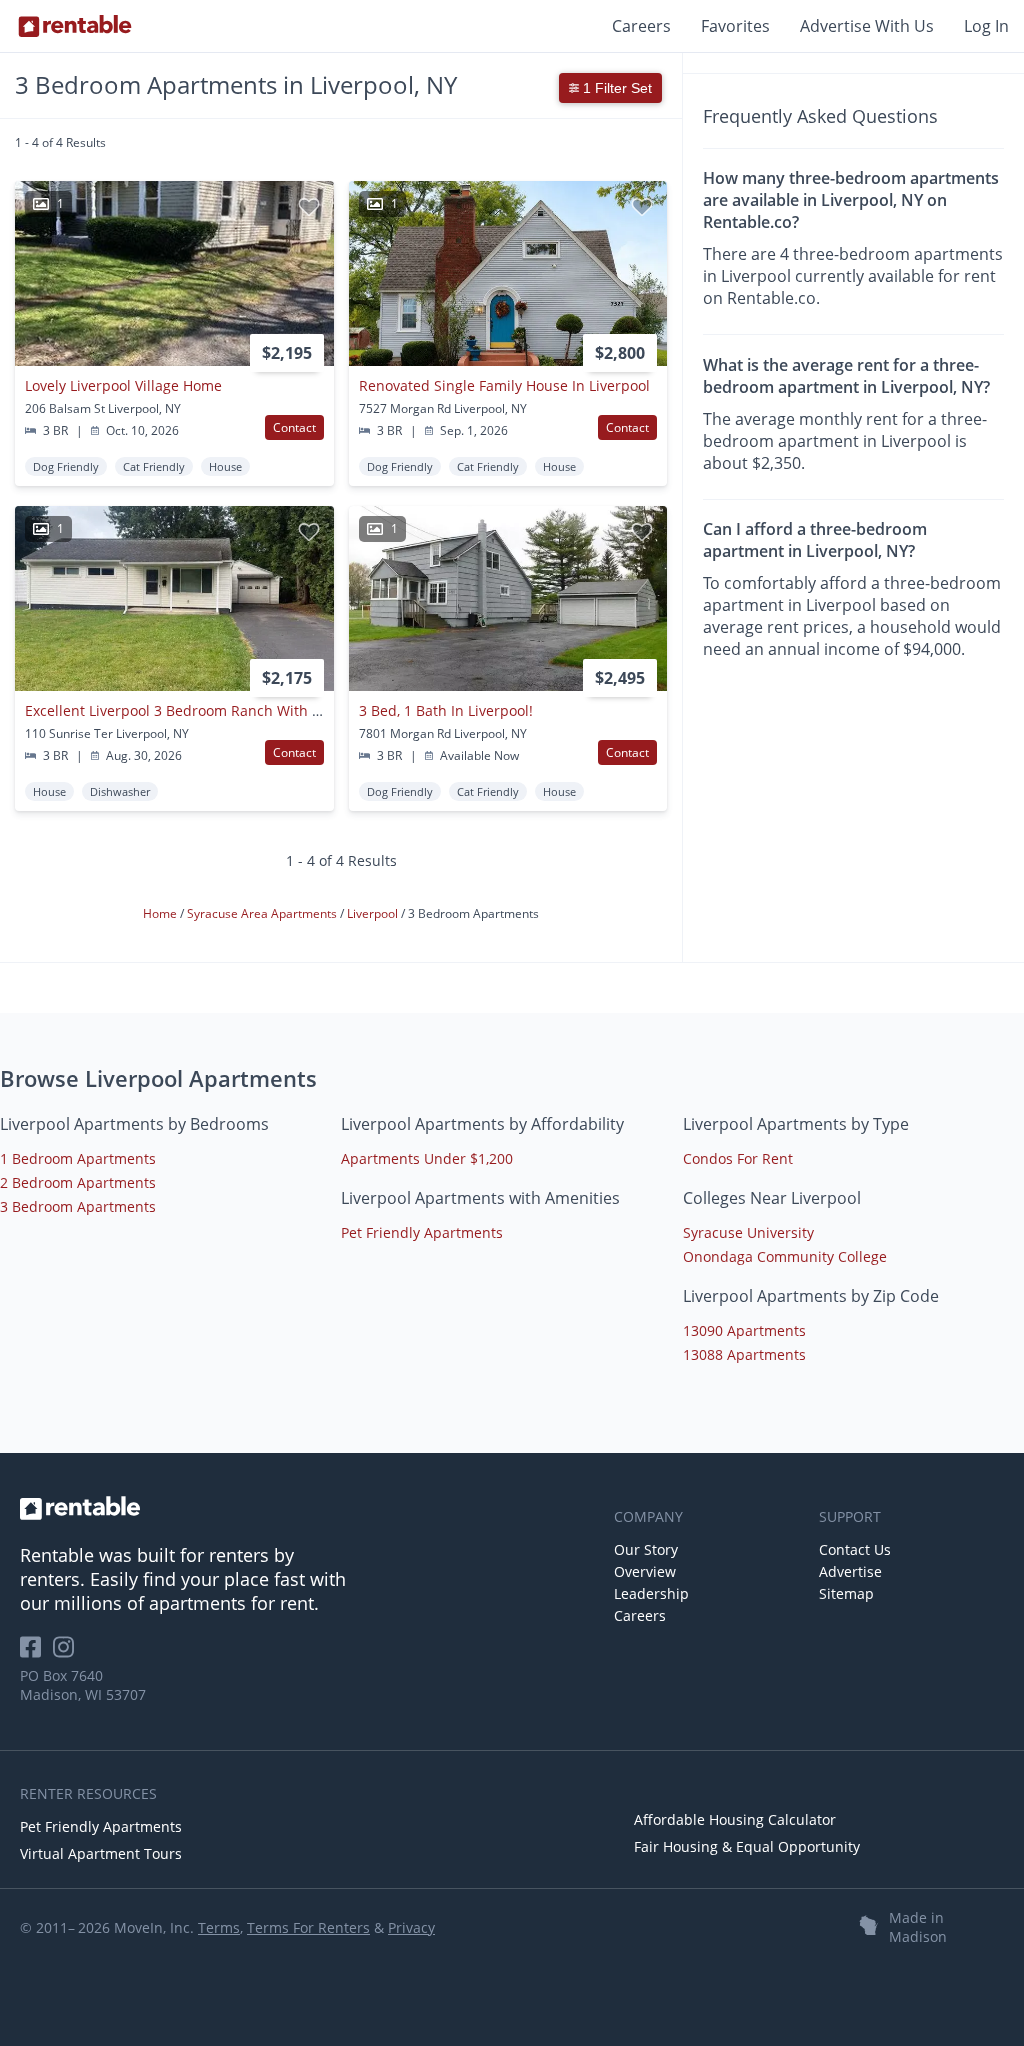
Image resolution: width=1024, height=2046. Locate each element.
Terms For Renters (308, 1927)
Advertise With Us (867, 26)
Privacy (411, 1927)
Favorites (735, 26)
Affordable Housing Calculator (735, 1819)
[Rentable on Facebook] (36, 1653)
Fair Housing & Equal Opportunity (747, 1846)
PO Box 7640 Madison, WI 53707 (83, 1685)
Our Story (646, 1549)
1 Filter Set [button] (615, 88)
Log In (986, 26)
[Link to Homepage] (75, 26)
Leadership (651, 1593)
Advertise (850, 1571)
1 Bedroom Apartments (78, 1158)
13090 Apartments (744, 1330)
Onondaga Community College (785, 1256)
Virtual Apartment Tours (101, 1853)
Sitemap (846, 1593)
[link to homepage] (307, 1508)
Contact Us (855, 1549)
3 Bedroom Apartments (78, 1206)
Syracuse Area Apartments (263, 913)
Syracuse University (748, 1232)
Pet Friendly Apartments (422, 1232)
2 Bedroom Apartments (78, 1182)
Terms (219, 1927)
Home (161, 913)
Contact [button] (294, 427)
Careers (641, 26)
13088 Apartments (744, 1354)
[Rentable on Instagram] (67, 1653)
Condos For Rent (738, 1158)
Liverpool (374, 913)
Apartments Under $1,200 (427, 1158)
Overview (645, 1571)
